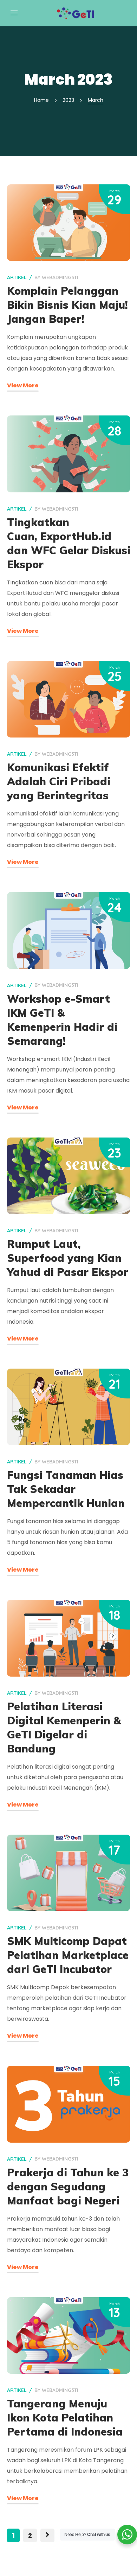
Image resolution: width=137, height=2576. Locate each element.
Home (41, 100)
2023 (68, 100)
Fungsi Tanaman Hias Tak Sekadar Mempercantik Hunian (66, 1489)
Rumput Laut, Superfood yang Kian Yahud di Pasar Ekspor (68, 1258)
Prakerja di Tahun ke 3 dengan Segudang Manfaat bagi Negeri (68, 2187)
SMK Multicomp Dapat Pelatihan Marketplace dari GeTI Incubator (68, 1955)
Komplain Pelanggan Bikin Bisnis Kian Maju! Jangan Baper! (67, 305)
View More (23, 385)
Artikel (17, 277)
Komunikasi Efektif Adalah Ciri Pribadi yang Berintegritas (59, 781)
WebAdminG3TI (60, 277)
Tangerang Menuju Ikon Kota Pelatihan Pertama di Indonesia (65, 2418)
